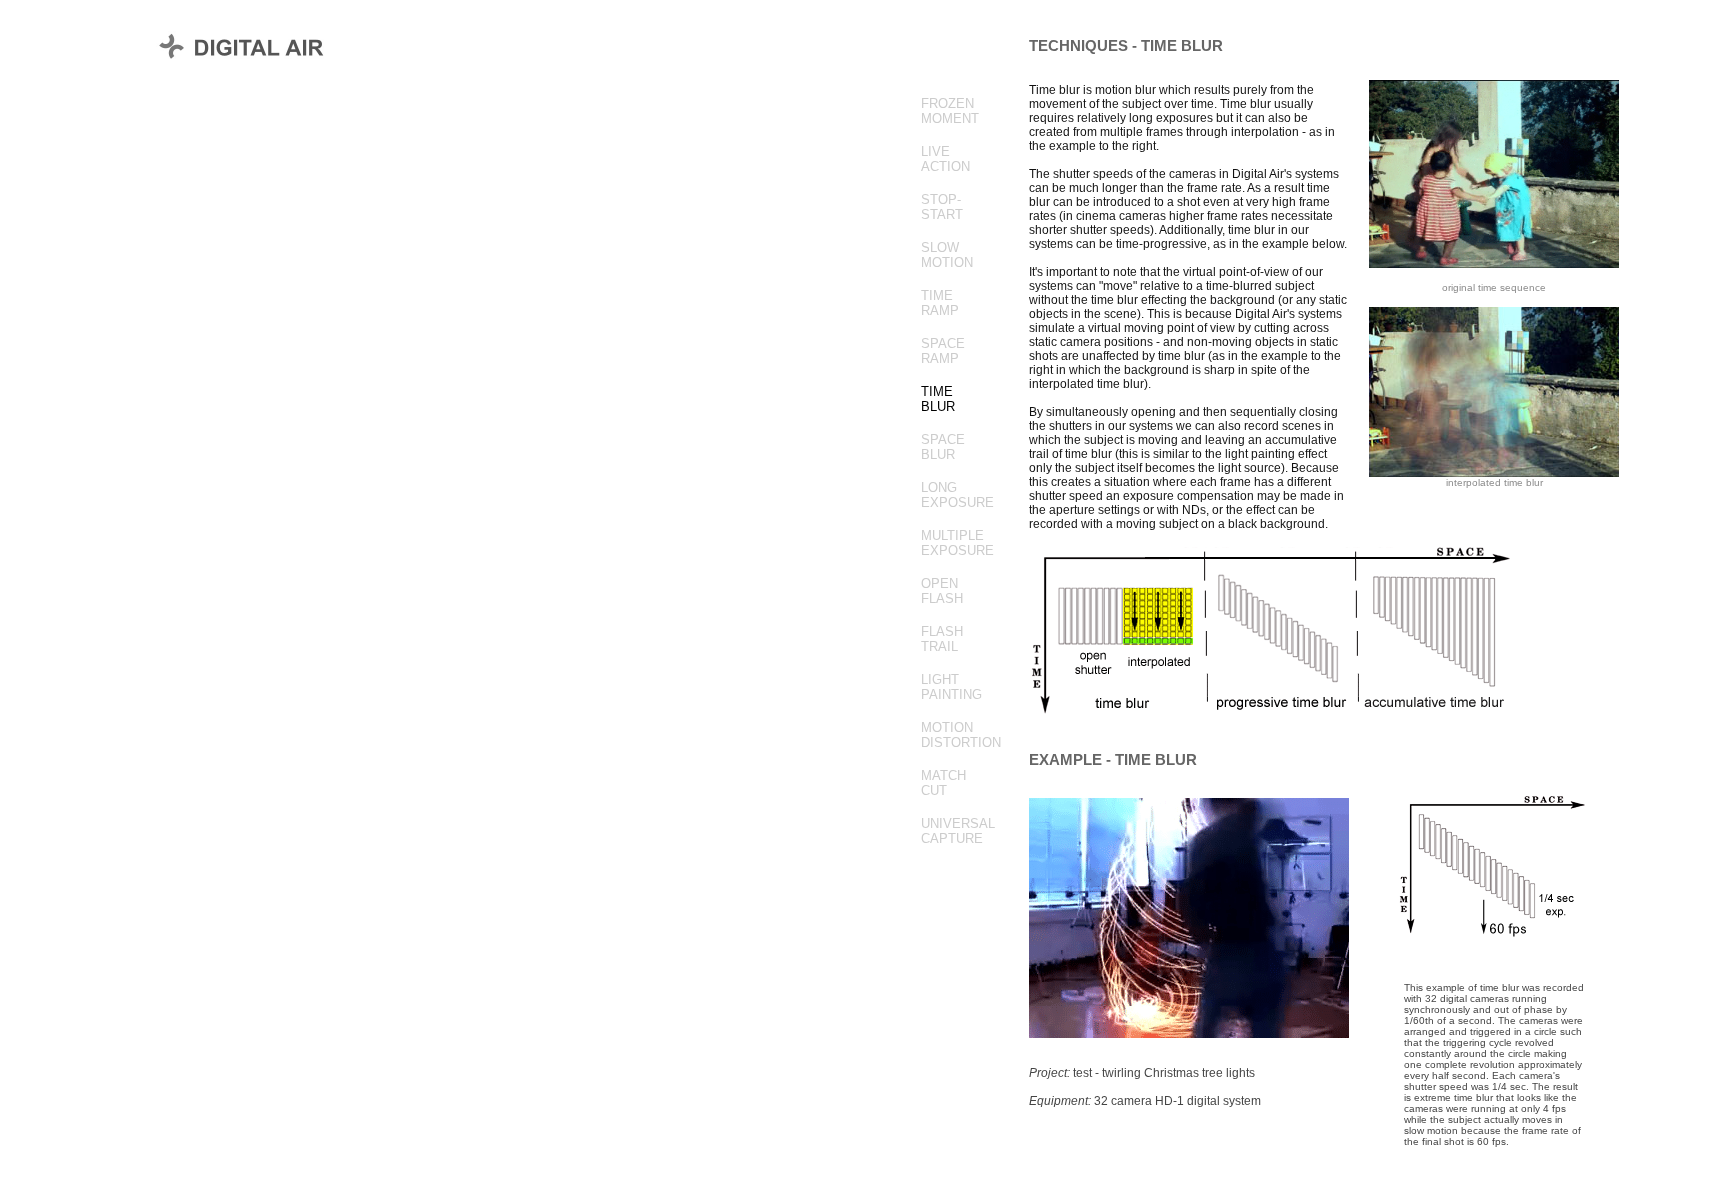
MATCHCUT (943, 783)
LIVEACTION (945, 159)
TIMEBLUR (938, 399)
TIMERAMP (940, 303)
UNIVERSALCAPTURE (958, 831)
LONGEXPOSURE (957, 495)
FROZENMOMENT (950, 111)
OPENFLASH (942, 591)
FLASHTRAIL (942, 639)
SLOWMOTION (947, 255)
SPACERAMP (943, 351)
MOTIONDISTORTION (961, 735)
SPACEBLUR (943, 447)
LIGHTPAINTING (951, 687)
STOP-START (942, 207)
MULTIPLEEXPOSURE (957, 543)
